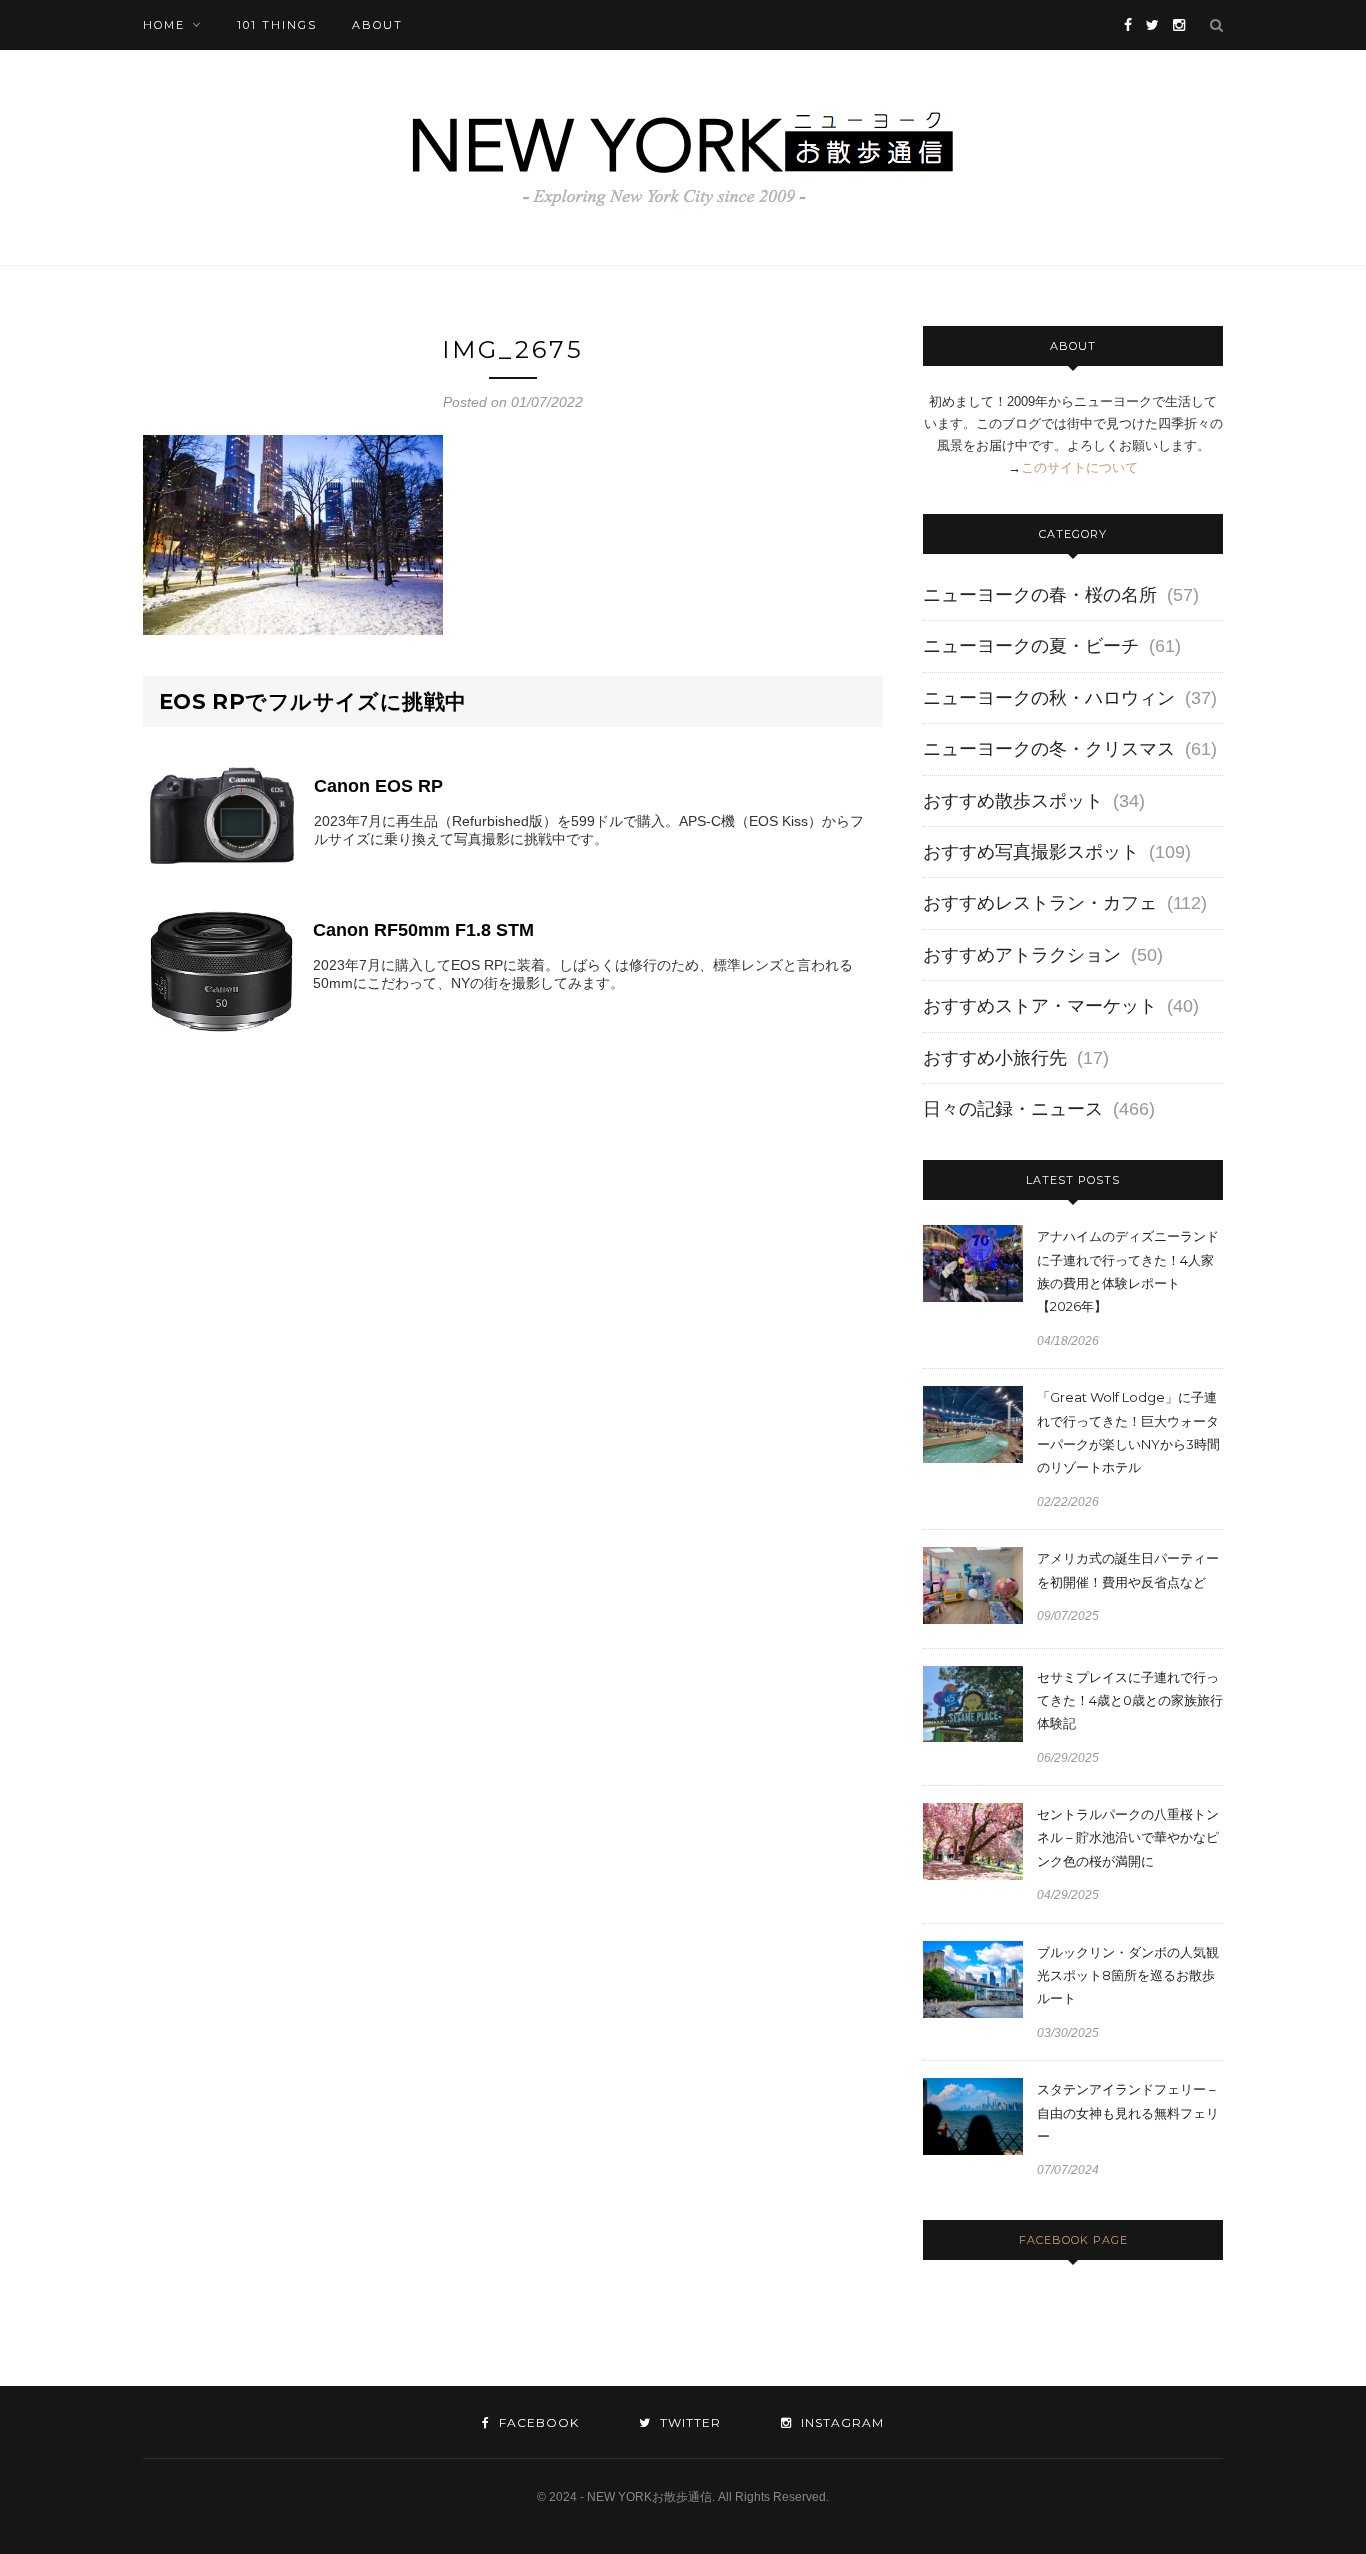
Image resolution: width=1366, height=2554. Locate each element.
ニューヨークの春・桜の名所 (1040, 595)
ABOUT (377, 25)
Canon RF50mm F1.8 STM (423, 930)
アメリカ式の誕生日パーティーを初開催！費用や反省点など (1128, 1569)
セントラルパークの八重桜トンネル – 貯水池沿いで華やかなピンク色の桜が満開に (1128, 1837)
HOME (164, 25)
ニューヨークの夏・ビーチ (1031, 646)
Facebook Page (1073, 2240)
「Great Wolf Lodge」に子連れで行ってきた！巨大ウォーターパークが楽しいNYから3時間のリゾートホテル (1128, 1432)
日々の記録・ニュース (1013, 1109)
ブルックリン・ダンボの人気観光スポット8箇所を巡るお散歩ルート (1128, 1975)
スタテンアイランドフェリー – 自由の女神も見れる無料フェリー (1128, 2112)
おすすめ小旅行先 (995, 1058)
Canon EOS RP (378, 786)
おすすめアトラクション (1022, 955)
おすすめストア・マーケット (1040, 1006)
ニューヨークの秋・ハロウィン (1049, 698)
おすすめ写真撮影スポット (1031, 852)
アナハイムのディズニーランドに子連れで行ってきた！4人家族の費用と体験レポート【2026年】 (1128, 1271)
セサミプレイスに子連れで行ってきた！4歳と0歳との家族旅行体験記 (1130, 1700)
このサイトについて (1079, 467)
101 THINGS (277, 25)
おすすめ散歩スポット (1013, 801)
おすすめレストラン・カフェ (1040, 903)
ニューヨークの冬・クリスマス (1049, 749)
